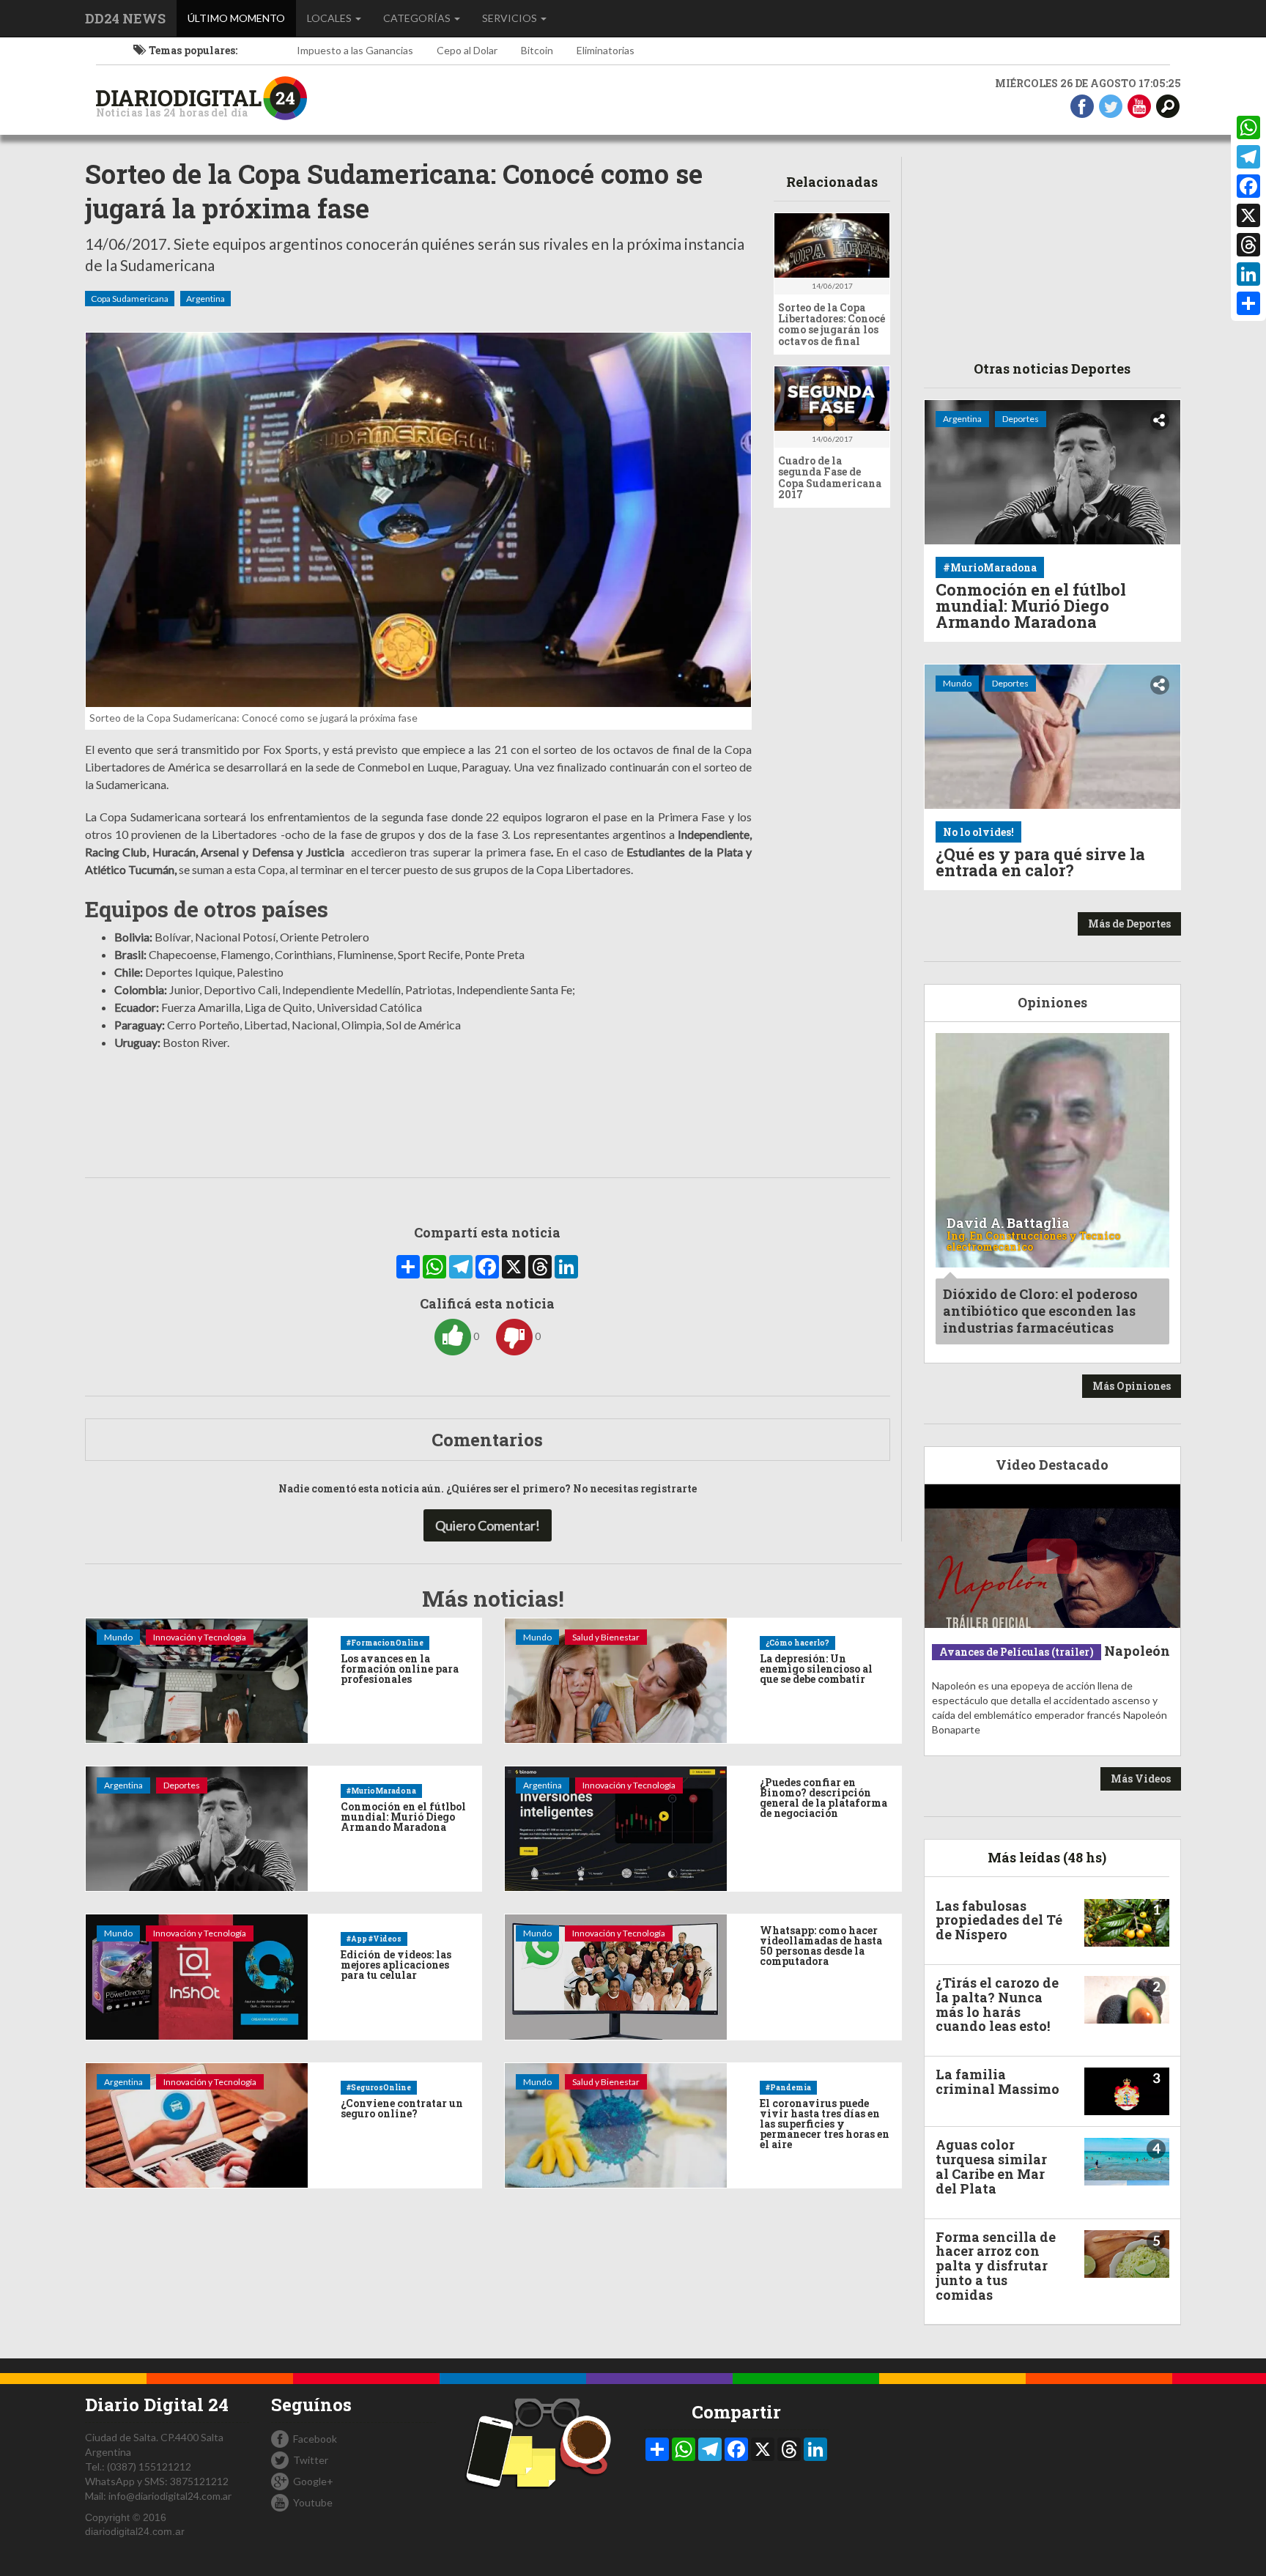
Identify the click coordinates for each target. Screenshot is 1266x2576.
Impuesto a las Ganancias (355, 50)
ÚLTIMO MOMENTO (242, 18)
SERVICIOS (511, 18)
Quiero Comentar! (488, 1525)
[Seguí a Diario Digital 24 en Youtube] (1139, 105)
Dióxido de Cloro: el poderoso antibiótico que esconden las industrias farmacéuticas (1040, 1311)
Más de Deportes (1129, 924)
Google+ (313, 2481)
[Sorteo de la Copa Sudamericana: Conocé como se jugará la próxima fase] (419, 520)
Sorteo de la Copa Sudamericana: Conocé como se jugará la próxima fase (394, 191)
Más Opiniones (1132, 1386)
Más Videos (1141, 1779)
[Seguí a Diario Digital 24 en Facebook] (1082, 105)
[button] (1168, 105)
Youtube (313, 2502)
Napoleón (1137, 1651)
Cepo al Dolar (467, 50)
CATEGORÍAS (418, 18)
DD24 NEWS (125, 18)
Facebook (315, 2439)
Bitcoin (537, 50)
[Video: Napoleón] (1053, 1557)
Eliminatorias (606, 50)
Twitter (311, 2460)
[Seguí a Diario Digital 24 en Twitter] (1111, 105)
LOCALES (330, 18)
